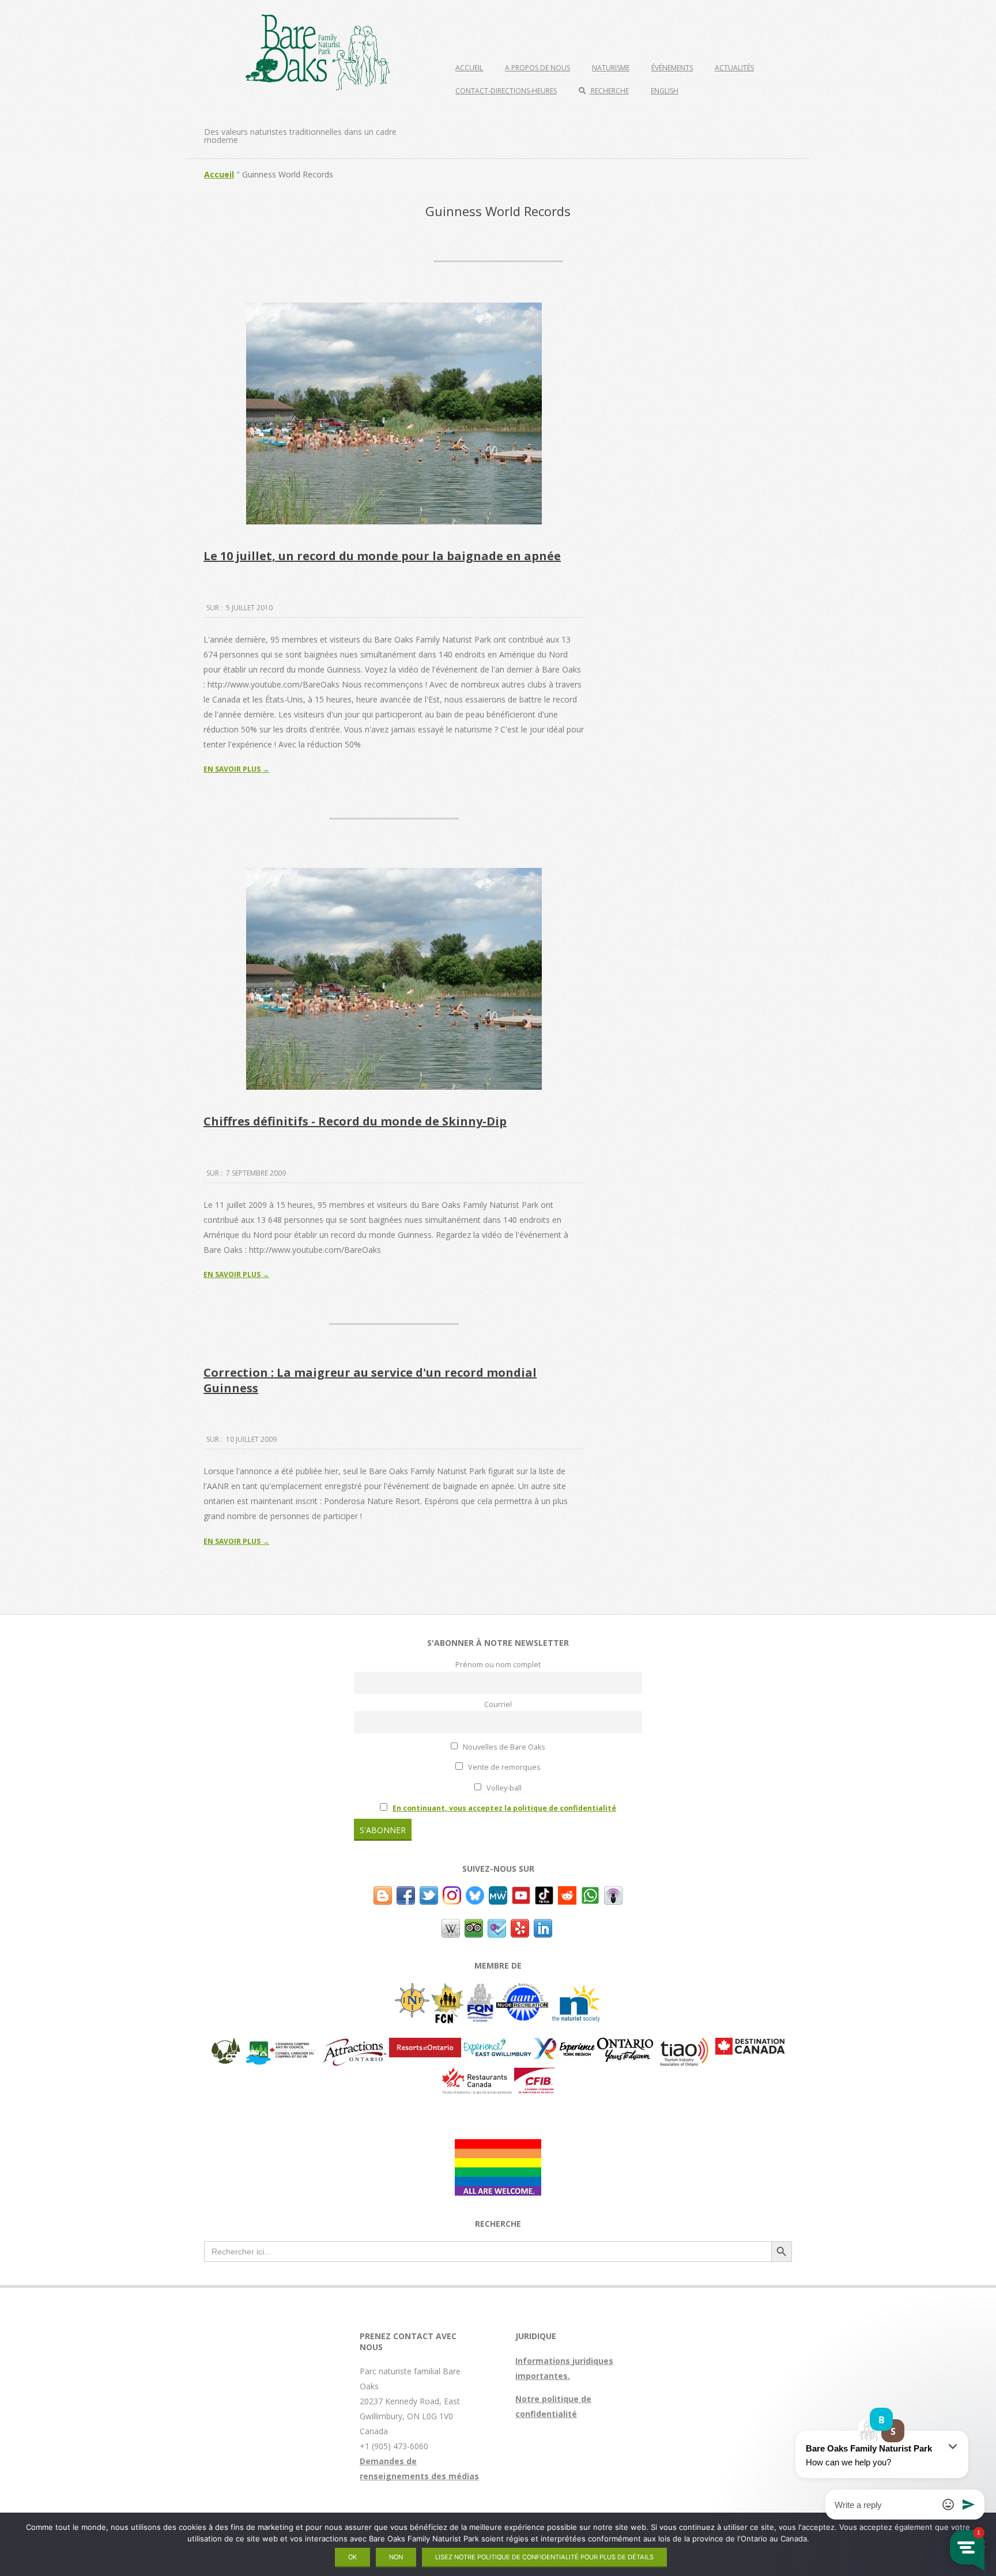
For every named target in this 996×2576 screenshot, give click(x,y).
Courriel (498, 1704)
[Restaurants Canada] (477, 2075)
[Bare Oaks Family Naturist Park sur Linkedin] (543, 1926)
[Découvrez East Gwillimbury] (497, 2045)
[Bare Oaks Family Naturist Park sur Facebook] (406, 1893)
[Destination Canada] (750, 2045)
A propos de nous (537, 68)
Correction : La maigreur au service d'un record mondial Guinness (370, 1380)
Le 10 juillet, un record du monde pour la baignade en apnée (382, 556)
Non (396, 2557)
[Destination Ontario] (625, 2045)
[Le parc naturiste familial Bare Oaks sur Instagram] (452, 1893)
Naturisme (611, 68)
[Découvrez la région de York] (564, 2045)
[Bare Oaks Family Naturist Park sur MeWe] (498, 1893)
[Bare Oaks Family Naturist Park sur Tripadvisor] (474, 1926)
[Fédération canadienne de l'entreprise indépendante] (534, 2075)
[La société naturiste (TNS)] (576, 1990)
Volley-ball (503, 1788)
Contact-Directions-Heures (506, 91)
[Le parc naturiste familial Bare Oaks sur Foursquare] (497, 1926)
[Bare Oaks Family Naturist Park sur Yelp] (520, 1926)
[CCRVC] (281, 2045)
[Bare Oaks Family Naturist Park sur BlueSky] (475, 1893)
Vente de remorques (503, 1767)
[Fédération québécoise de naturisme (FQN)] (480, 1990)
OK (352, 2557)
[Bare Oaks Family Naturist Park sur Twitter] (429, 1893)
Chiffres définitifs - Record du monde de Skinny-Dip (355, 1121)
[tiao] (684, 2045)
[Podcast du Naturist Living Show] (613, 1893)
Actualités (734, 68)
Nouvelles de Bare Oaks (503, 1747)
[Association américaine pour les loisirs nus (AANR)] (522, 1990)
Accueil (469, 68)
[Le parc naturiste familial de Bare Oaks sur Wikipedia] (451, 1926)
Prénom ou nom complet (498, 1665)
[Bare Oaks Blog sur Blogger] (383, 1893)
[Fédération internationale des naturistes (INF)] (412, 1990)
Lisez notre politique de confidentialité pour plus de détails (544, 2557)
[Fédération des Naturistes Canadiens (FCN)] (448, 1990)
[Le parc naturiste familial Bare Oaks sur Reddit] (567, 1893)
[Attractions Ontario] (354, 2045)
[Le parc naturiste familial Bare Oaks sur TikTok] (544, 1893)
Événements (672, 68)
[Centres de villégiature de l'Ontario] (425, 2045)
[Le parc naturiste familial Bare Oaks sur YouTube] (521, 1893)
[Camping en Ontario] (226, 2045)
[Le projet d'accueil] (498, 2146)
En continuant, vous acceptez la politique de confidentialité (504, 1808)
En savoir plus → (236, 769)
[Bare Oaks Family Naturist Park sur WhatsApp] (590, 1893)
